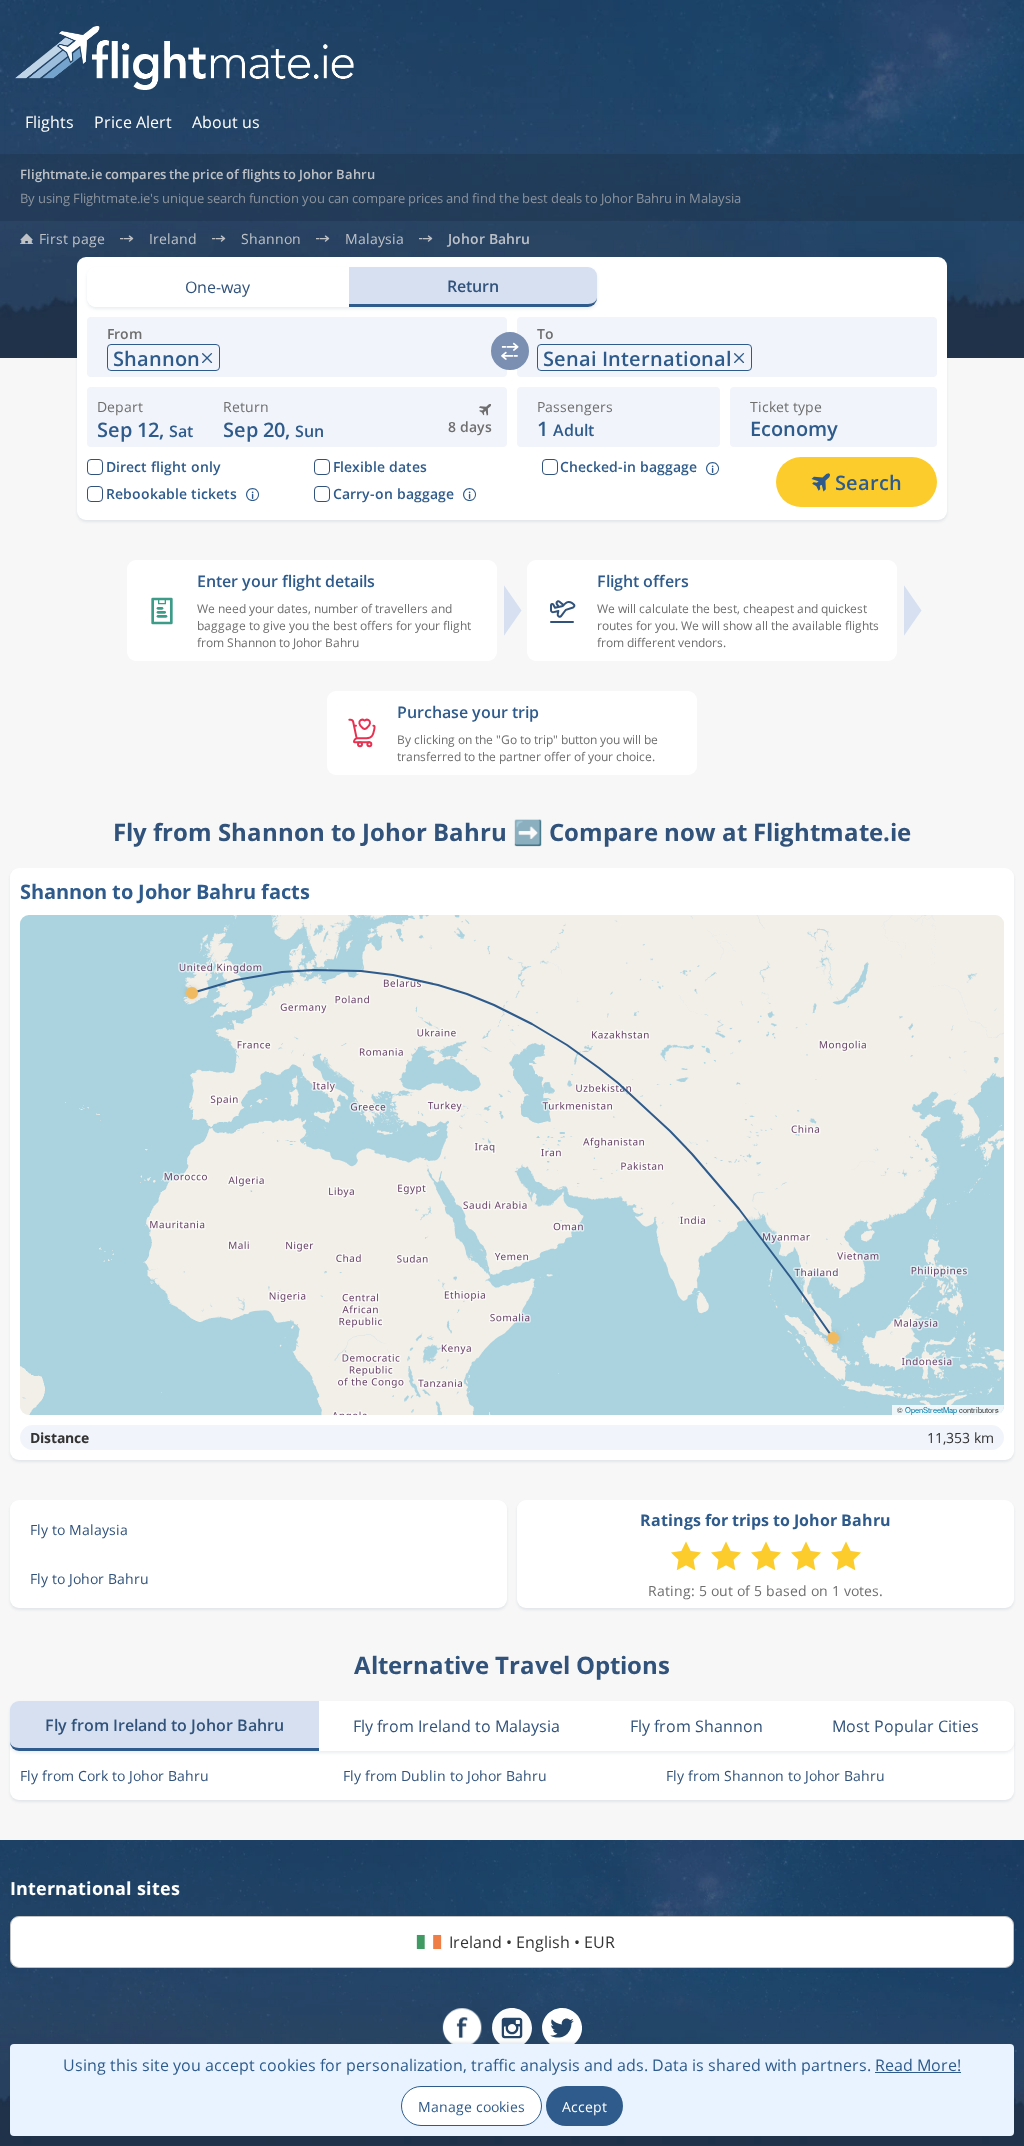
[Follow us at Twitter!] (562, 2028)
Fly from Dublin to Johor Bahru (445, 1775)
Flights (49, 122)
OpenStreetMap (931, 1409)
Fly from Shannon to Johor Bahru (775, 1775)
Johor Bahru (489, 239)
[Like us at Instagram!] (512, 2028)
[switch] (510, 351)
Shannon (271, 239)
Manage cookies (471, 2106)
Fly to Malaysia (79, 1529)
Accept (584, 2106)
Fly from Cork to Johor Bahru (114, 1775)
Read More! (918, 2065)
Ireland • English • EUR (532, 1942)
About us (226, 122)
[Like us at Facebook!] (462, 2028)
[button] (273, 417)
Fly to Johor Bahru (89, 1578)
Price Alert (133, 122)
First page (72, 239)
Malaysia (374, 239)
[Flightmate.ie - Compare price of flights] (184, 59)
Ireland (173, 239)
